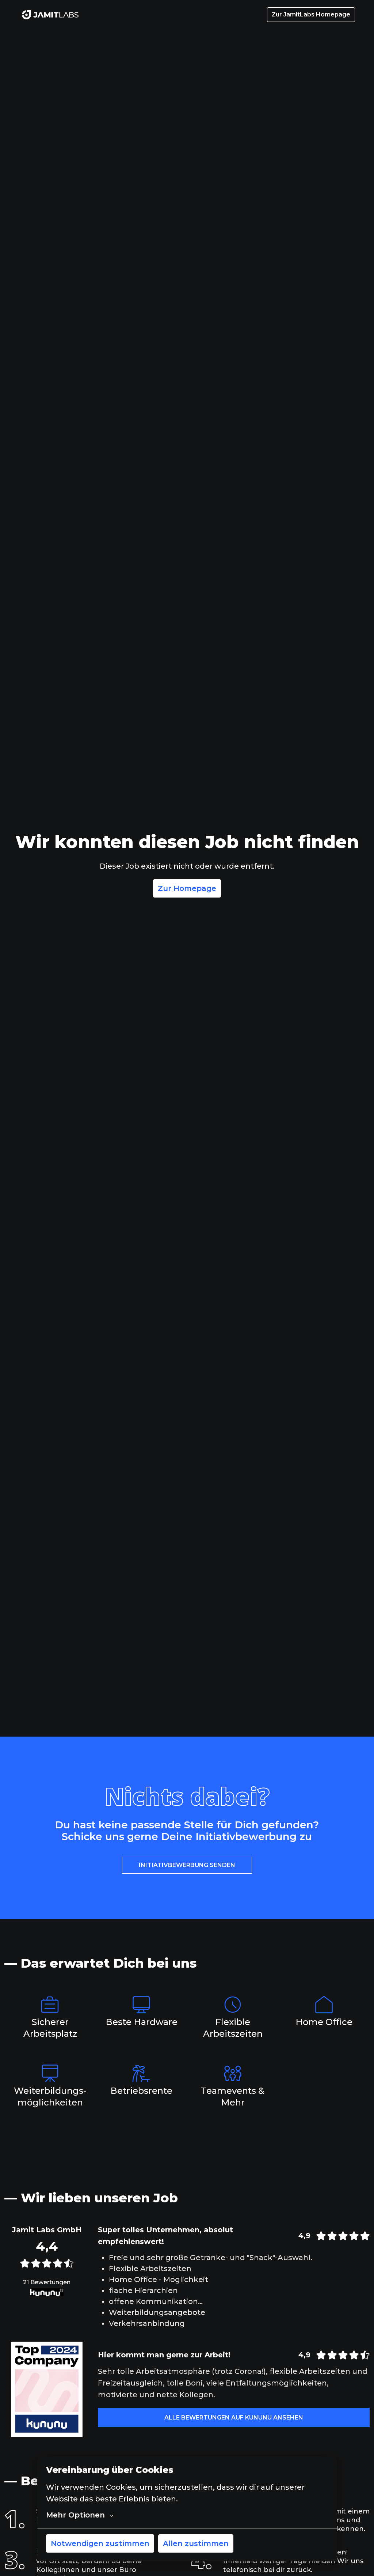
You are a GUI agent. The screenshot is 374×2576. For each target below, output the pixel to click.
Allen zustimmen (196, 2543)
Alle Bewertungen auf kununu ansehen (234, 2418)
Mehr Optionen (75, 2515)
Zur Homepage (187, 888)
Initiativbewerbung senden (187, 1865)
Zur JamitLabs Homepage (311, 14)
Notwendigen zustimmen (100, 2543)
